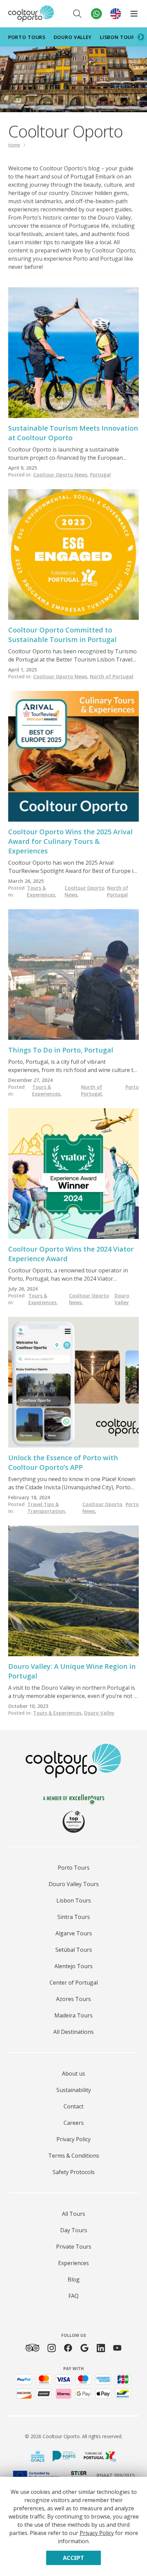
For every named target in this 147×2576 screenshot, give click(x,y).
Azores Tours (73, 1999)
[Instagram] (52, 2348)
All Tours (73, 2214)
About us (73, 2074)
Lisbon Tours (119, 37)
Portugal (100, 475)
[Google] (84, 2348)
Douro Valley (73, 37)
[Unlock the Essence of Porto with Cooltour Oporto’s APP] (73, 1382)
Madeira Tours (73, 2015)
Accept (73, 2558)
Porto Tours (27, 37)
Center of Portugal (74, 1983)
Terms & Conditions (74, 2156)
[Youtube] (117, 2348)
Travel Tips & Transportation (47, 1508)
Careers (74, 2123)
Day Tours (74, 2230)
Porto (132, 1087)
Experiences (73, 2263)
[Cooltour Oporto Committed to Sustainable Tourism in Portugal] (73, 554)
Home (14, 145)
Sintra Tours (74, 1917)
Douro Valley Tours (74, 1884)
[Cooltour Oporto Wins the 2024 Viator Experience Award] (73, 1174)
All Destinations (73, 2032)
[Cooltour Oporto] (31, 14)
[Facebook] (68, 2348)
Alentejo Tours (73, 1966)
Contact (73, 2106)
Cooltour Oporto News (61, 475)
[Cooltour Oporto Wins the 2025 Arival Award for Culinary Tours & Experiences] (73, 756)
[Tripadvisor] (32, 2348)
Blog (74, 2279)
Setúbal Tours (74, 1950)
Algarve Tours (74, 1933)
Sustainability (74, 2090)
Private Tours (74, 2247)
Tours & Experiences (42, 891)
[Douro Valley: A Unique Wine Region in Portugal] (73, 1591)
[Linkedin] (101, 2348)
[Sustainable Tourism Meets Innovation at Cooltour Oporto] (73, 353)
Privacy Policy (73, 2139)
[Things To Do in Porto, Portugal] (73, 975)
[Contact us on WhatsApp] (96, 14)
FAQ (73, 2296)
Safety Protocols (74, 2172)
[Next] (141, 37)
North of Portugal (112, 676)
